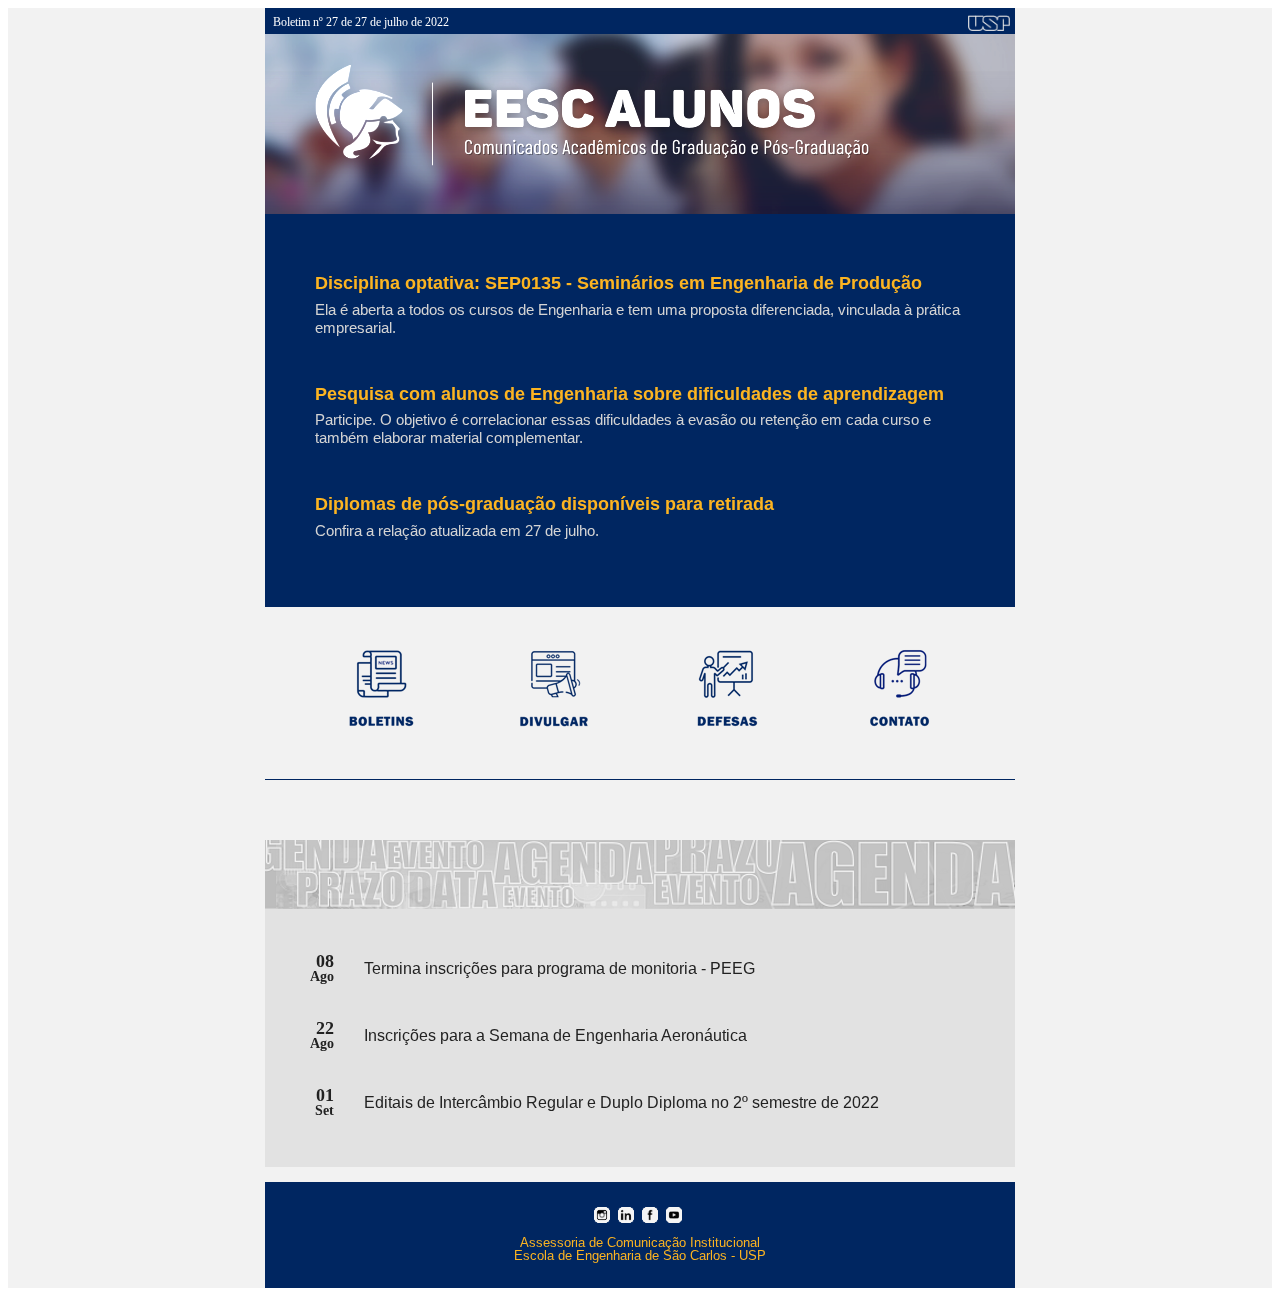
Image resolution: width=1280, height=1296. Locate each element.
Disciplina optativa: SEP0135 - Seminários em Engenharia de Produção (618, 283)
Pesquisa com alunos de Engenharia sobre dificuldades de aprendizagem (629, 394)
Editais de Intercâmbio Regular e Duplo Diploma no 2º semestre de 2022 (621, 1102)
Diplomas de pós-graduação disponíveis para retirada (544, 504)
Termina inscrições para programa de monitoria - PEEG (559, 968)
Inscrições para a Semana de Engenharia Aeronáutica (555, 1035)
